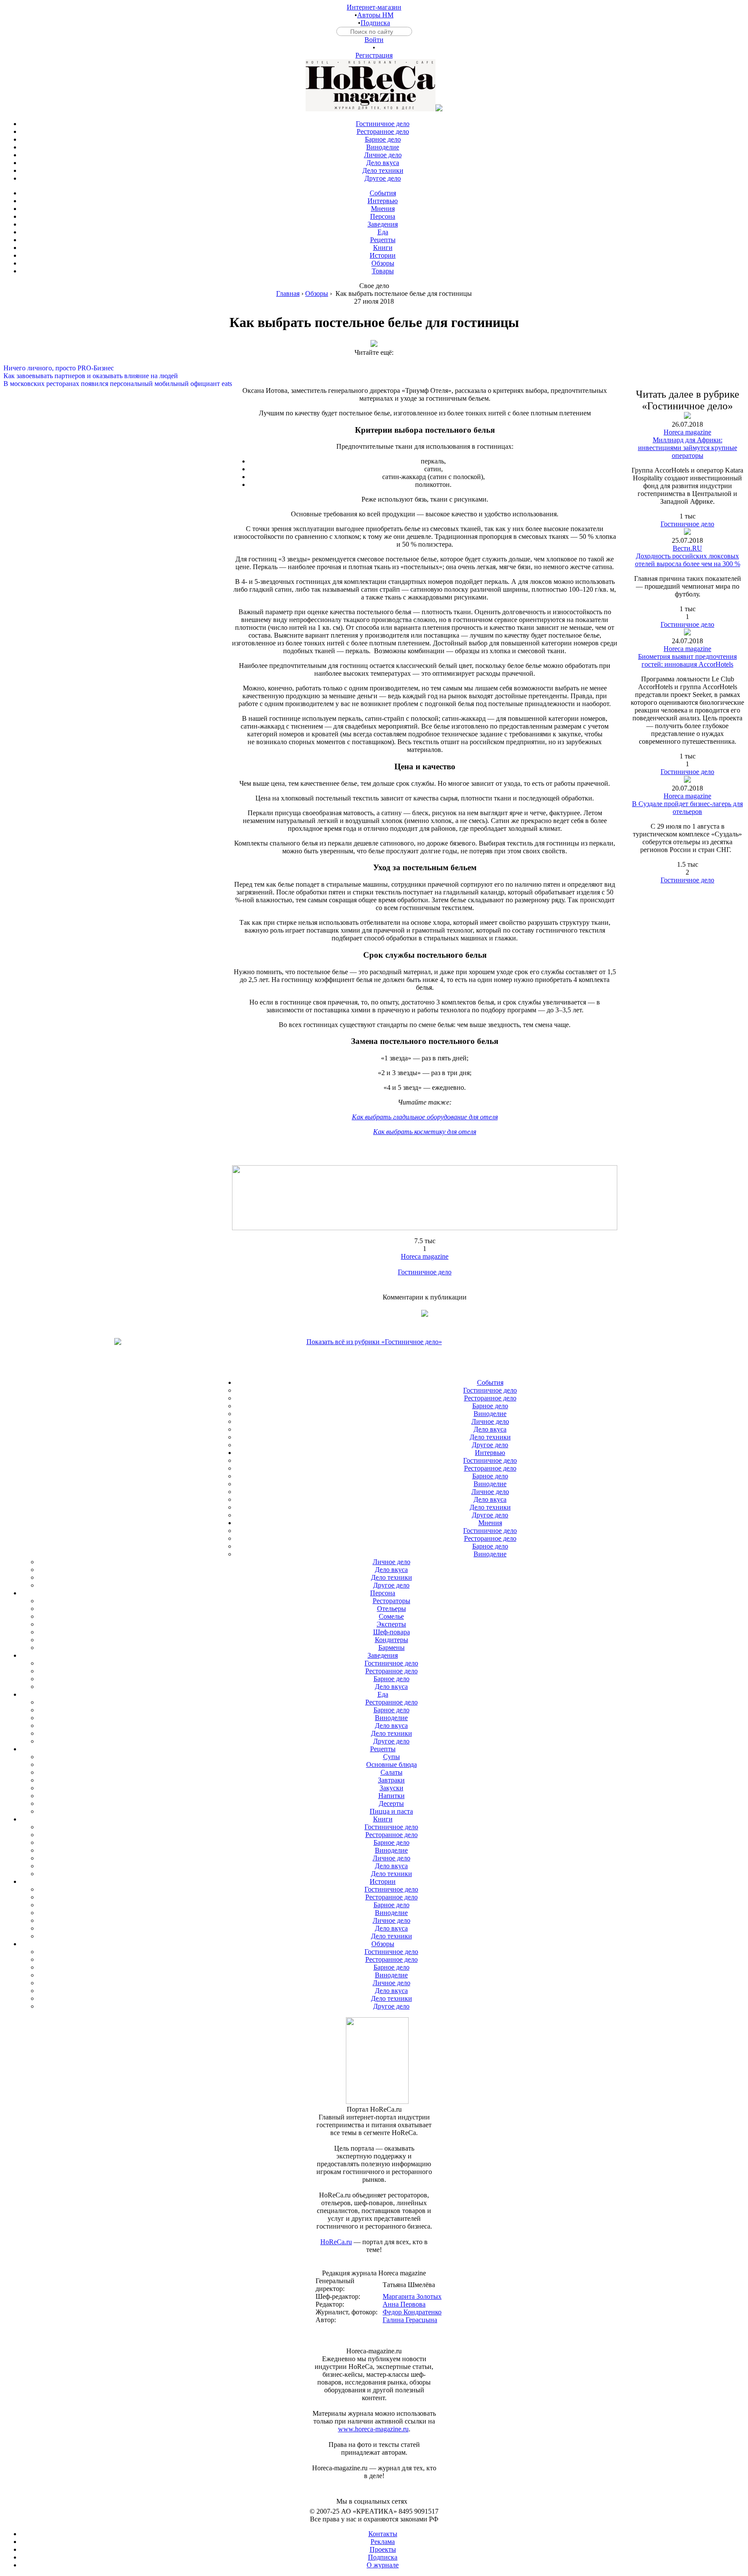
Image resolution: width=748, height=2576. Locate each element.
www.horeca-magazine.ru (373, 2429)
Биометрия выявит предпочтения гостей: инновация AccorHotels (687, 660)
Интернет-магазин (374, 7)
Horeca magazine (425, 1256)
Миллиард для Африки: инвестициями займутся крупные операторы (688, 448)
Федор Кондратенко (412, 2312)
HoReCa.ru (336, 2242)
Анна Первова (404, 2304)
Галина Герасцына (410, 2320)
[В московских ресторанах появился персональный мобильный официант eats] (374, 376)
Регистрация (374, 55)
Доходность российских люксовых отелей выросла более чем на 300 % (688, 560)
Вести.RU (687, 548)
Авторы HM (375, 15)
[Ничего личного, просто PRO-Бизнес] (374, 360)
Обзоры (317, 293)
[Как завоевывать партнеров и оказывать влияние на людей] (374, 368)
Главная (288, 293)
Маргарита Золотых (412, 2296)
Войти (374, 40)
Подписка (375, 23)
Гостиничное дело (425, 1272)
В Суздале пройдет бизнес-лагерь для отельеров (687, 808)
